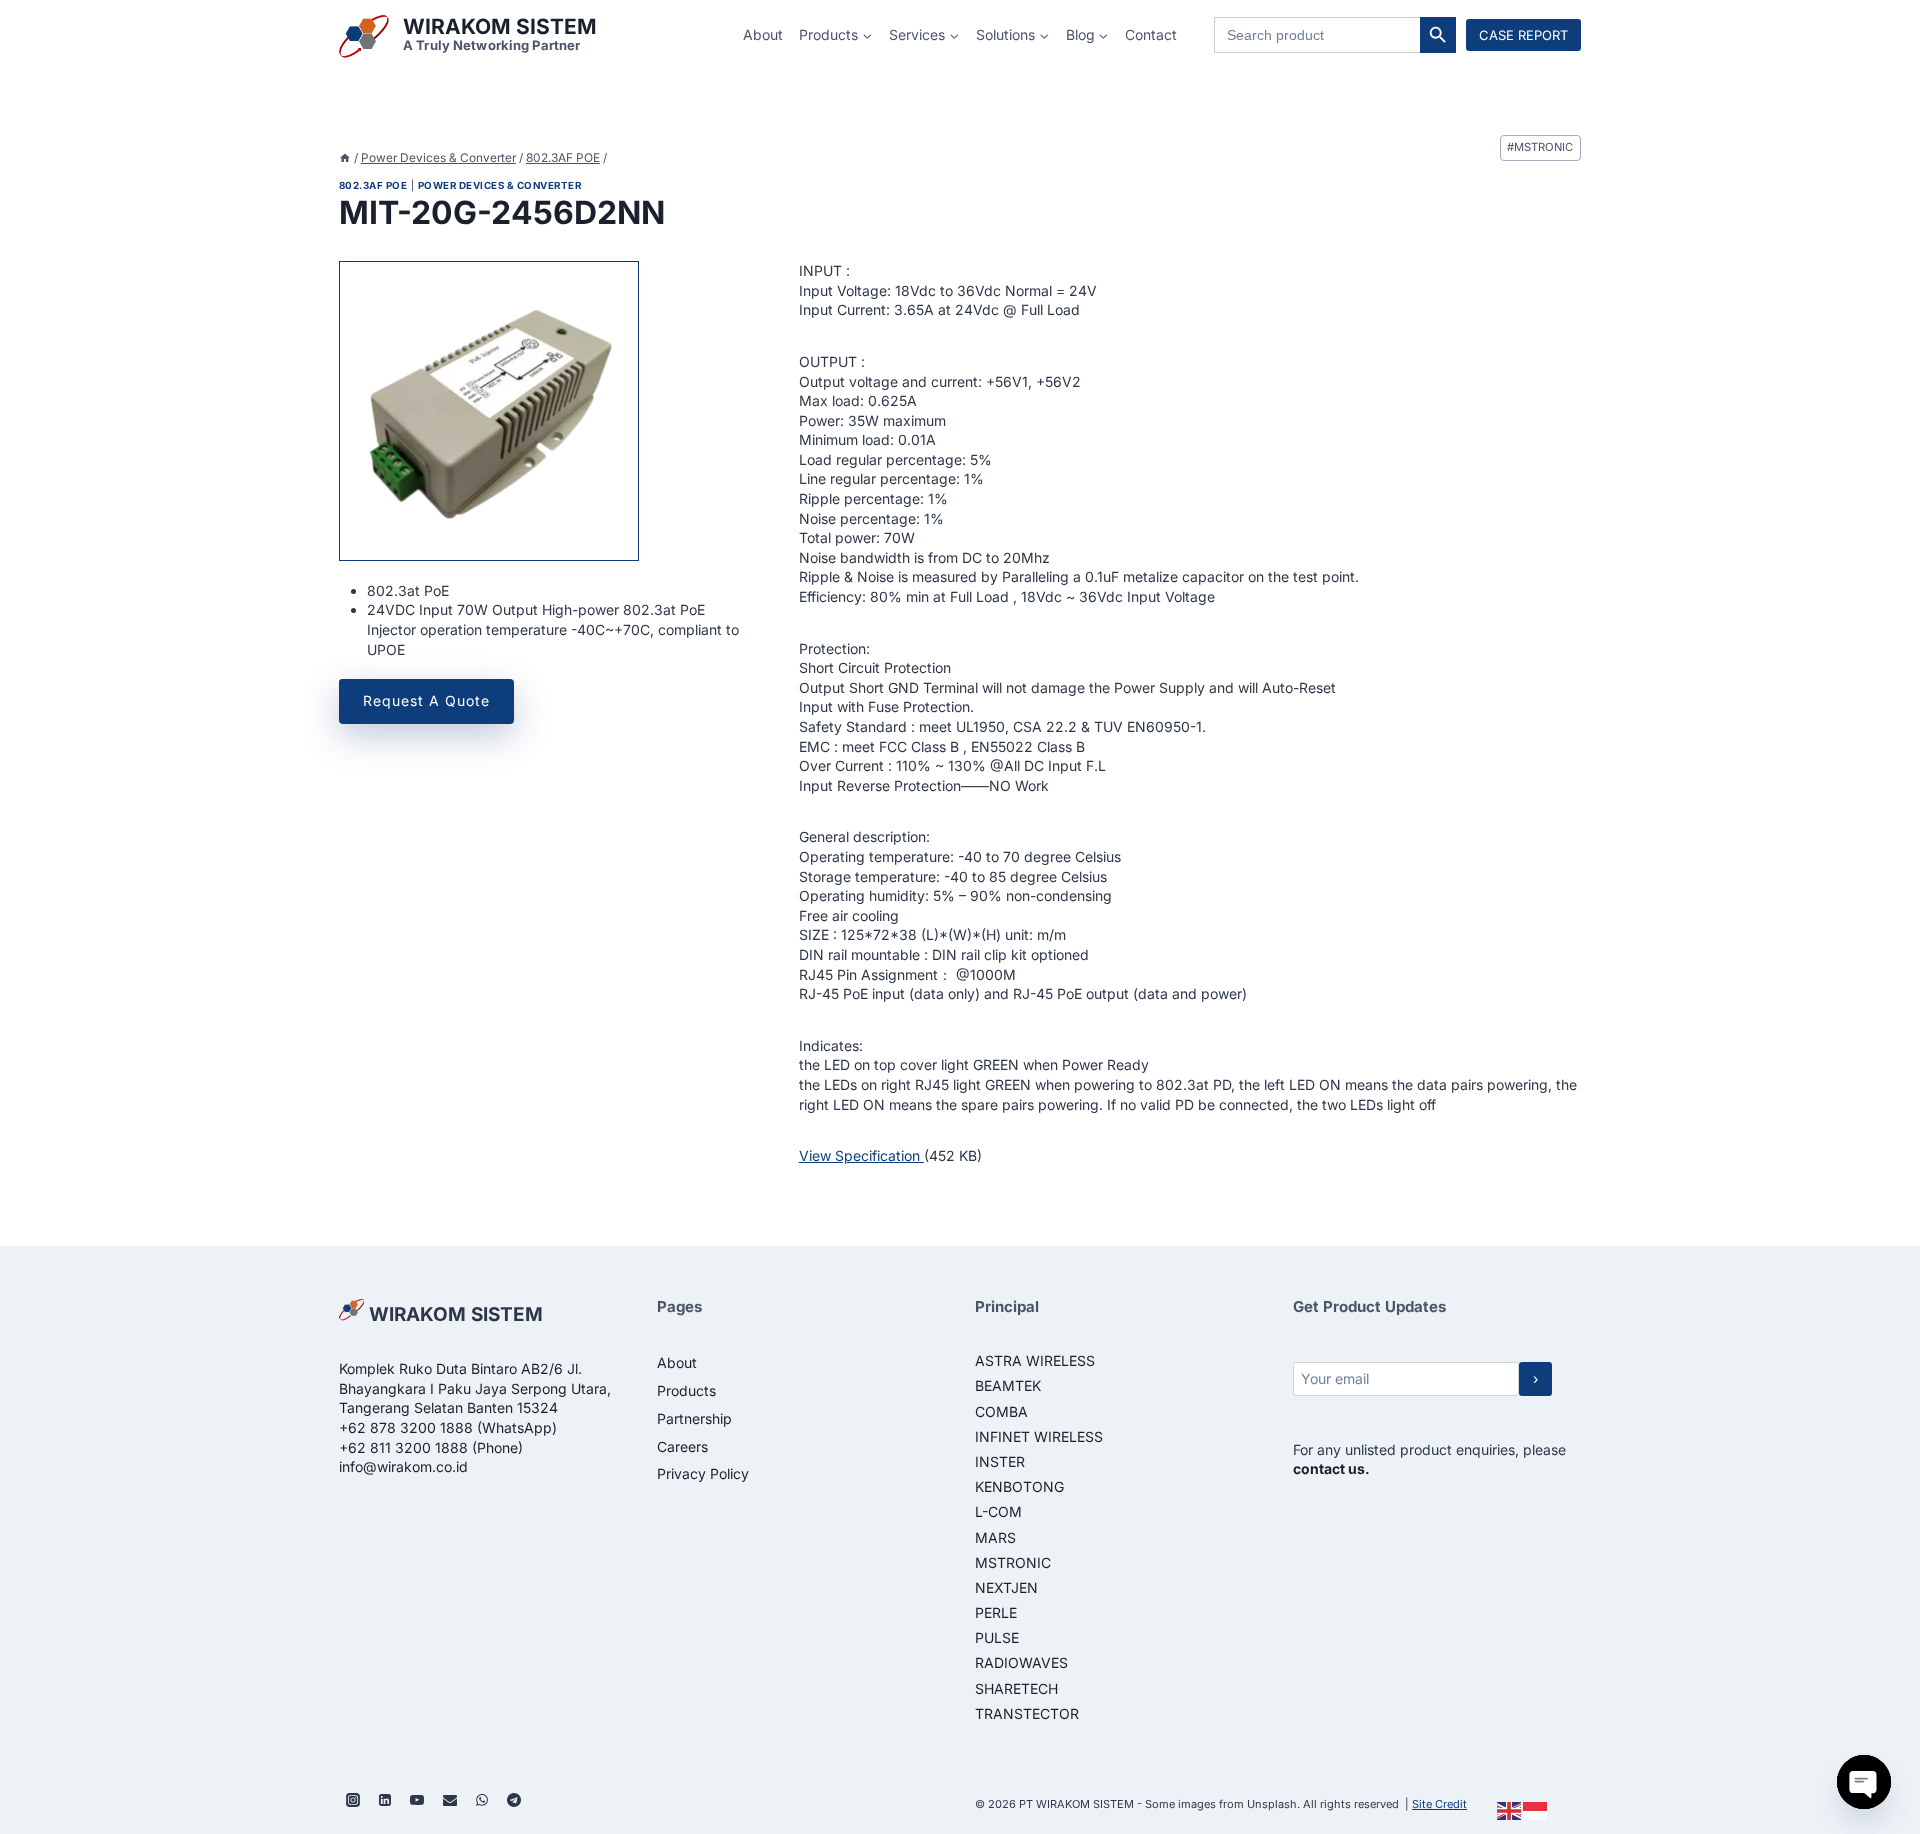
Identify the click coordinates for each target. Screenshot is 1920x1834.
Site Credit (1439, 1804)
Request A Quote (426, 700)
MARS (995, 1537)
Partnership (694, 1418)
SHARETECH (1016, 1688)
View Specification (861, 1155)
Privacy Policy (703, 1473)
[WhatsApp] (482, 1800)
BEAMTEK (1008, 1385)
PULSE (997, 1637)
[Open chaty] (1864, 1782)
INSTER (1000, 1461)
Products (686, 1390)
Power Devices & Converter (499, 185)
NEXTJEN (1006, 1587)
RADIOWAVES (1021, 1662)
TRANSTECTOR (1027, 1713)
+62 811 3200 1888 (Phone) (431, 1447)
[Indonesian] (1536, 1809)
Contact (1151, 34)
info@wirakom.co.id (403, 1466)
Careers (682, 1446)
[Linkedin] (385, 1800)
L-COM (998, 1511)
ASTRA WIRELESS (1035, 1360)
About (763, 34)
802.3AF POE (373, 185)
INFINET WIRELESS (1039, 1436)
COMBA (1001, 1411)
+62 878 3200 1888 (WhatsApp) (448, 1427)
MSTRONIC (1540, 147)
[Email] (450, 1800)
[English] (1510, 1809)
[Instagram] (353, 1800)
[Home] (345, 157)
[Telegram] (514, 1800)
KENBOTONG (1019, 1486)
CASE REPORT (1523, 35)
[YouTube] (417, 1800)
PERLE (996, 1612)
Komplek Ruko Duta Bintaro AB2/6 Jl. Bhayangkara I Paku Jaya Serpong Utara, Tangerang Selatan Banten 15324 (475, 1388)
